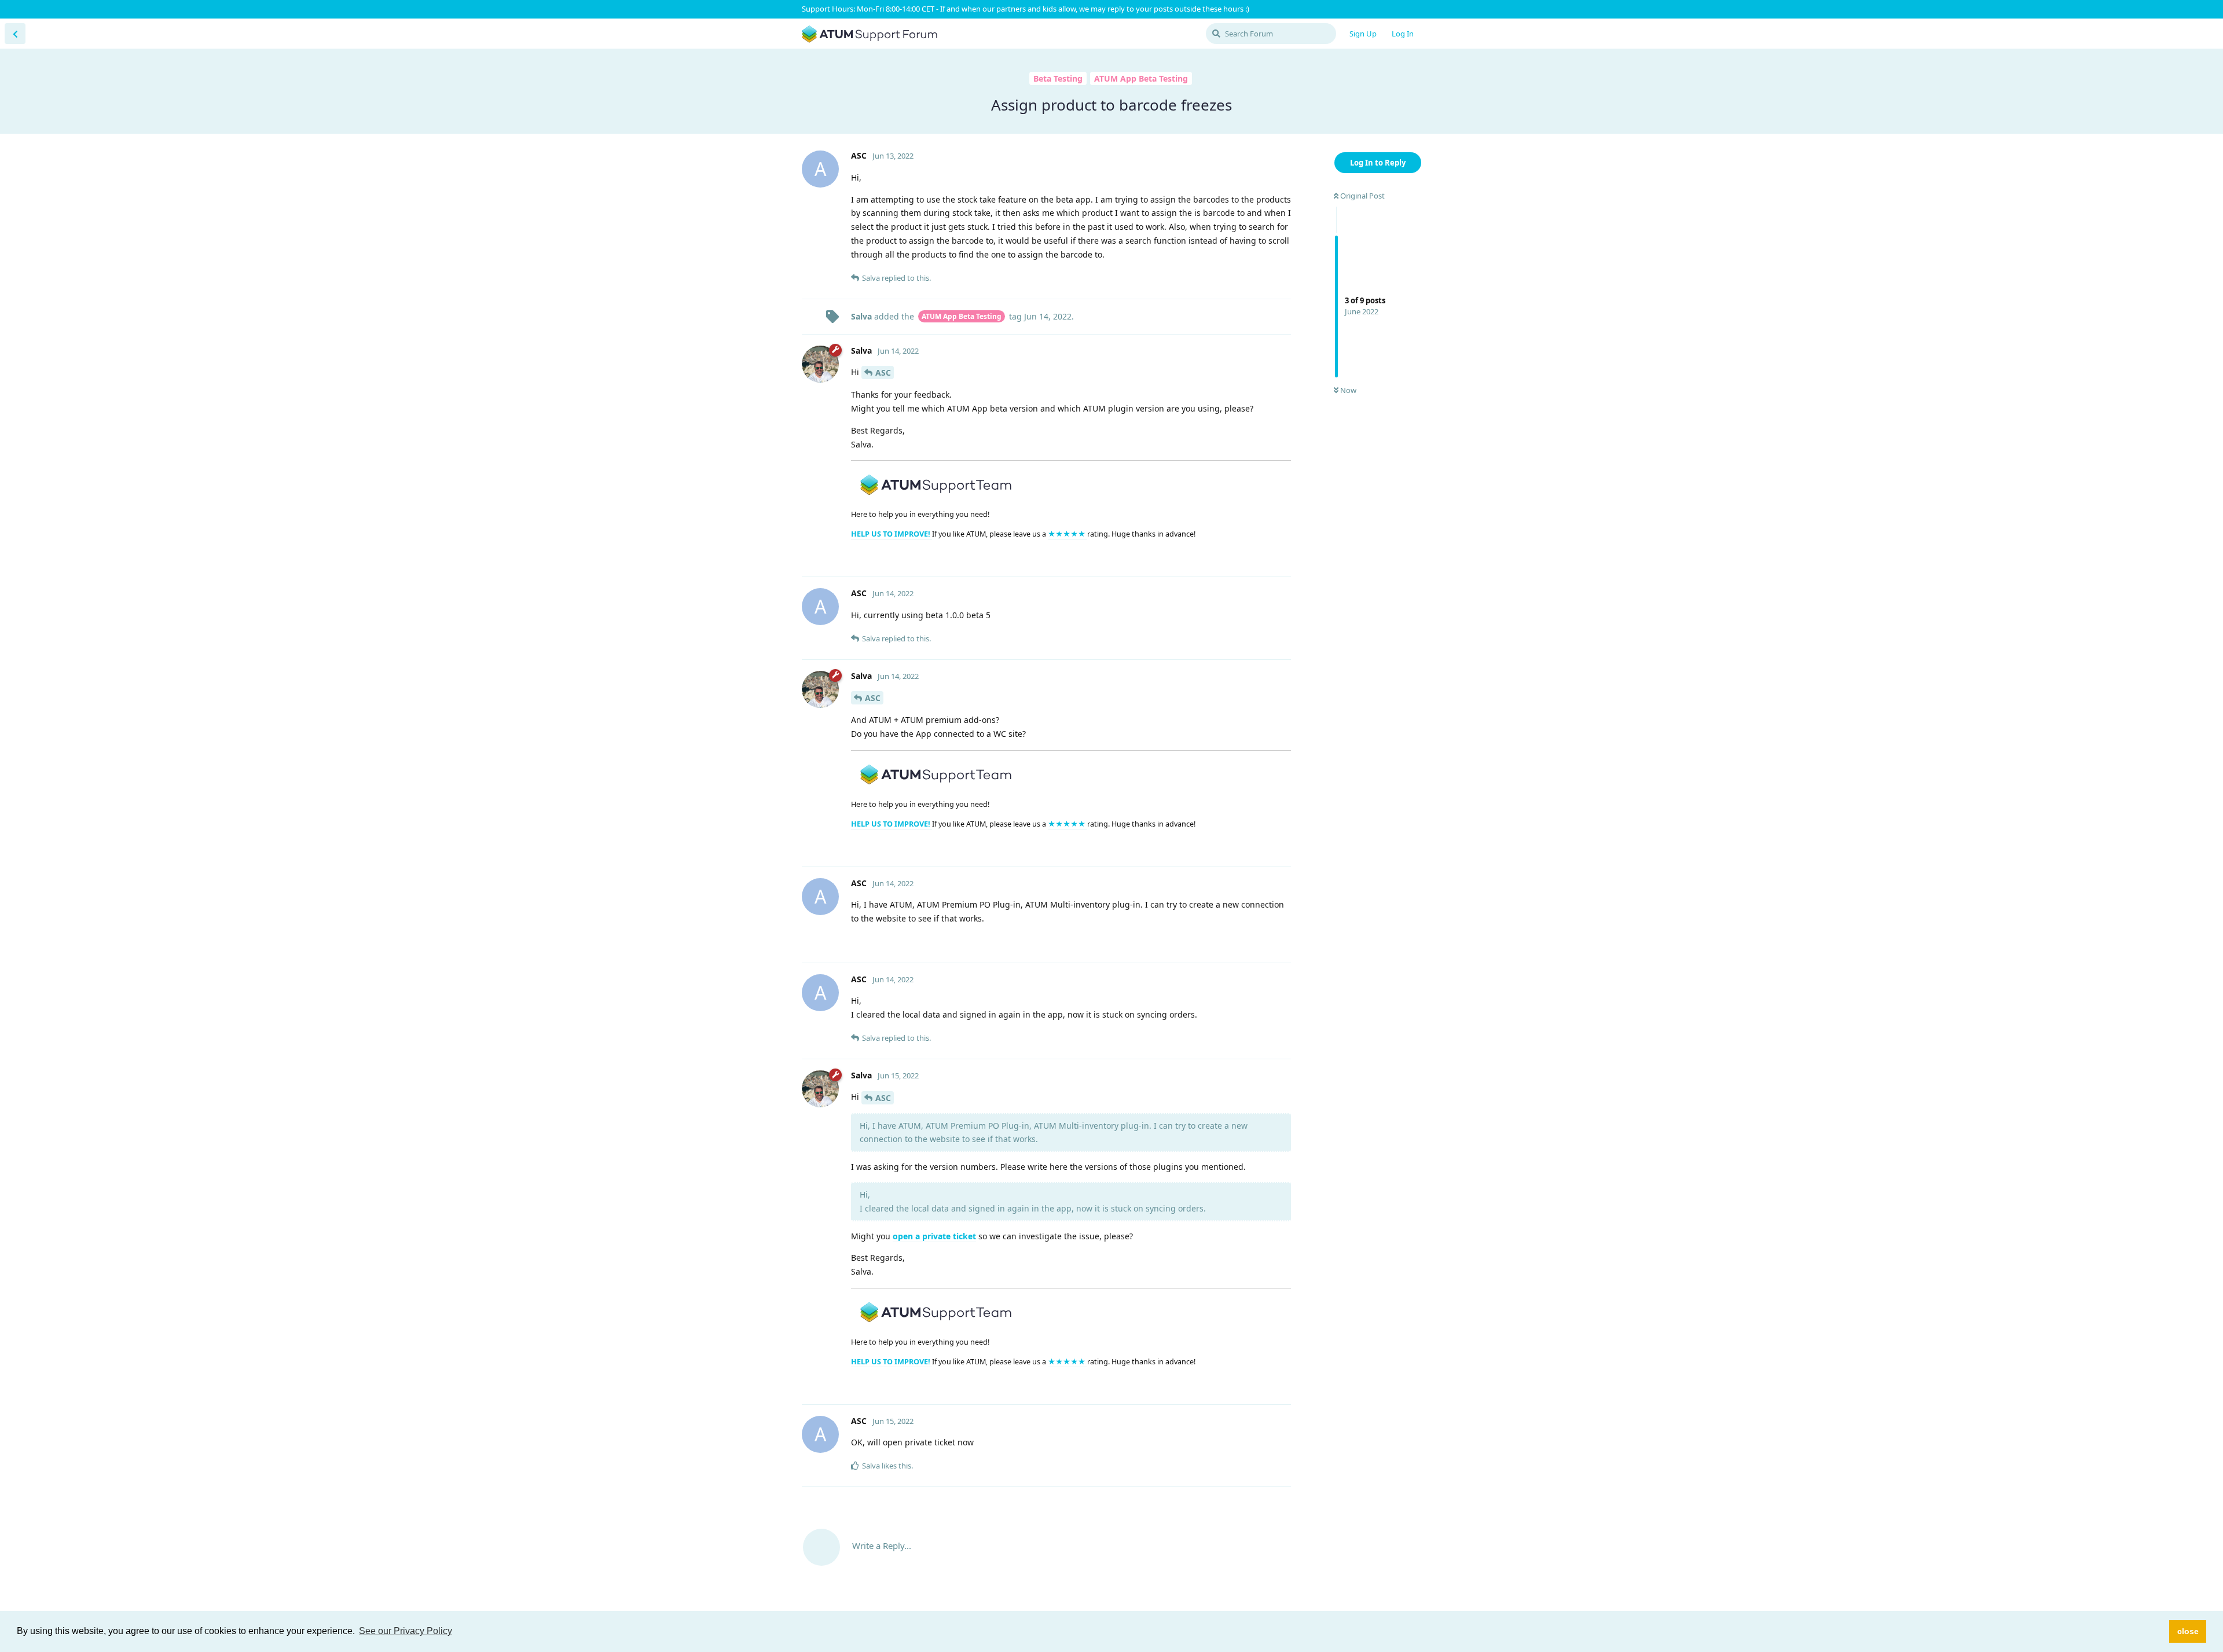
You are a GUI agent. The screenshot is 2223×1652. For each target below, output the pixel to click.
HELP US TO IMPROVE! (892, 534)
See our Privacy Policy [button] (406, 1631)
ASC (883, 372)
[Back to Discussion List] (15, 34)
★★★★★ (1068, 534)
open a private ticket (934, 1236)
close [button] (2188, 1631)
